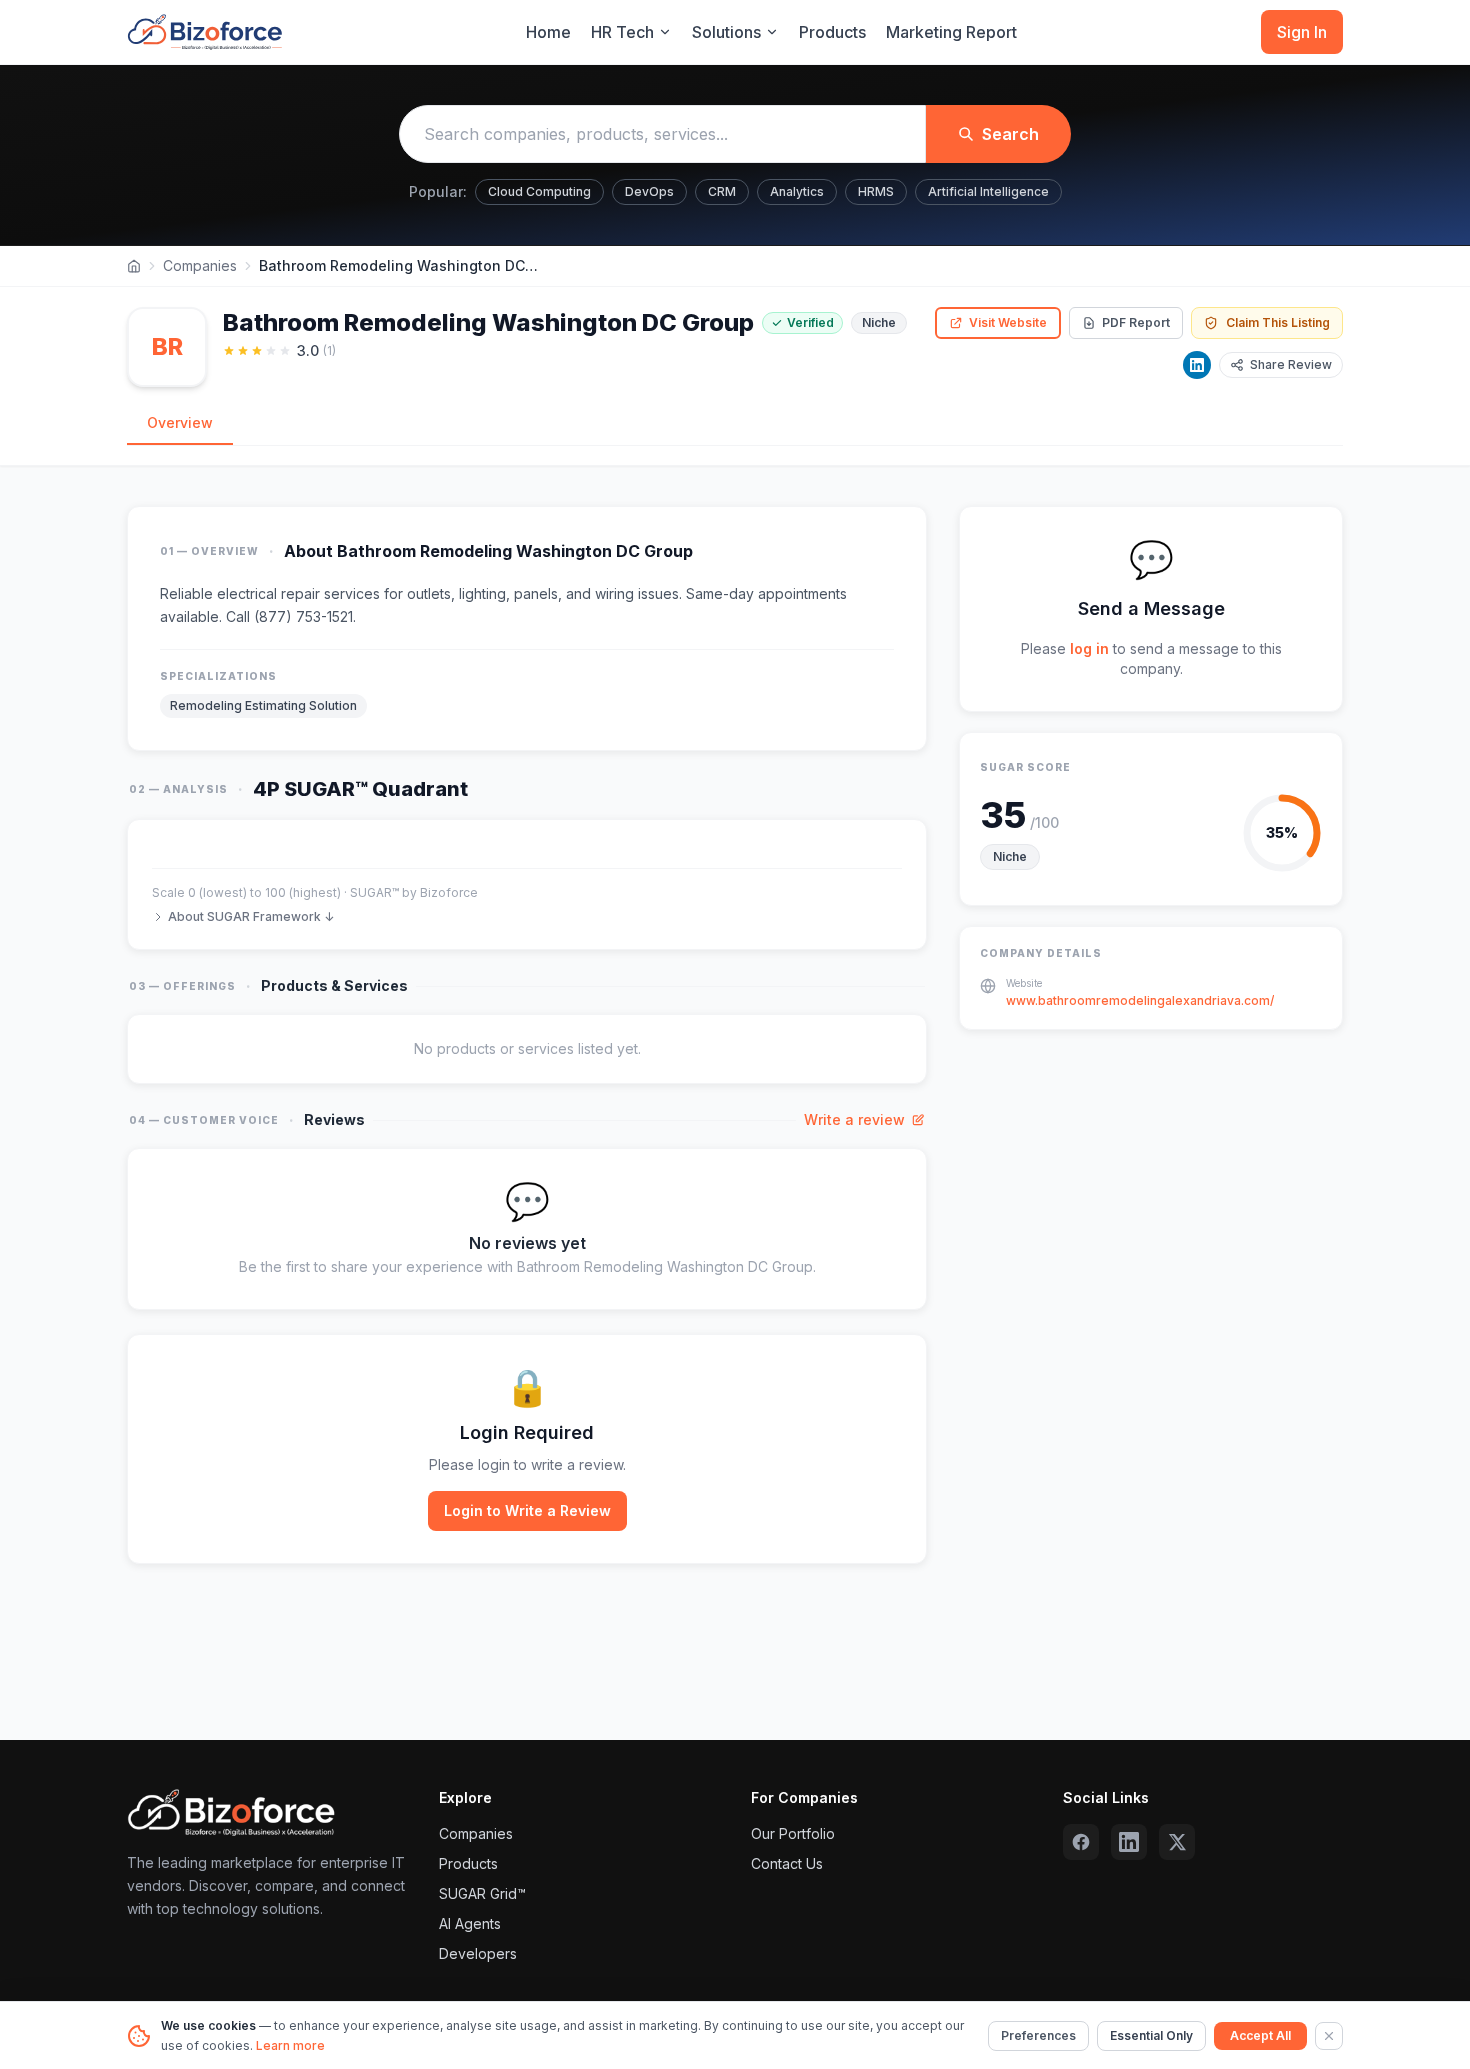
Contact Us (787, 1863)
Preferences (1038, 2035)
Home (548, 32)
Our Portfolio (793, 1833)
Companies (200, 265)
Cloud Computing (539, 191)
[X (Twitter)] (1177, 1842)
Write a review (854, 1119)
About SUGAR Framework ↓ (251, 916)
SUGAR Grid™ (482, 1893)
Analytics (797, 191)
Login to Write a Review (527, 1510)
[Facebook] (1081, 1842)
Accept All (1260, 2035)
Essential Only (1151, 2035)
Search (1010, 134)
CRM (722, 191)
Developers (478, 1953)
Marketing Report (951, 32)
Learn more (290, 2045)
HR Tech (622, 32)
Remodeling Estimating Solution (263, 705)
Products (832, 32)
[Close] (1329, 2036)
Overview (180, 422)
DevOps (649, 191)
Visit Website (1008, 322)
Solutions (726, 32)
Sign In (1302, 32)
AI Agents (470, 1923)
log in (1089, 648)
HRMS (876, 191)
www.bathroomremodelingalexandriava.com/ (1140, 1000)
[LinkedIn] (1197, 365)
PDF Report (1136, 322)
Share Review (1291, 364)
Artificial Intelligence (988, 191)
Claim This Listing (1278, 322)
